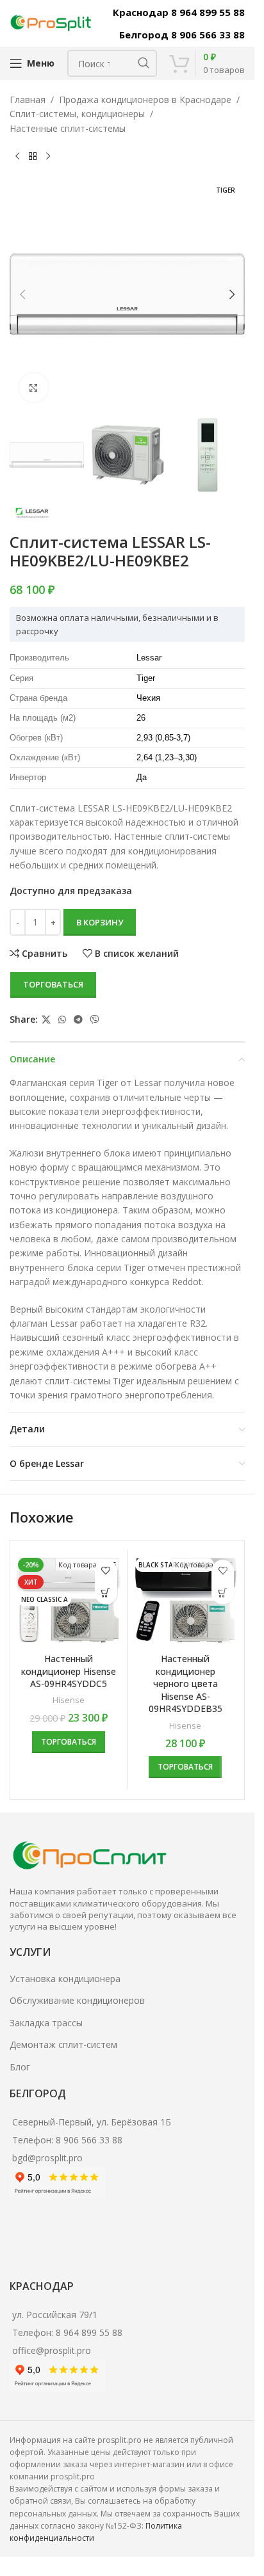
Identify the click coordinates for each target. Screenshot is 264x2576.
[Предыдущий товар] (17, 156)
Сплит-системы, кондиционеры (77, 114)
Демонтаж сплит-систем (63, 2044)
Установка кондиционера (65, 1979)
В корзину (100, 922)
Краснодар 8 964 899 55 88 (179, 12)
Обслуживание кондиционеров (77, 2000)
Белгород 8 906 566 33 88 (182, 35)
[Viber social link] (95, 1020)
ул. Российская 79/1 (55, 2315)
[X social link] (46, 1020)
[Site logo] (51, 22)
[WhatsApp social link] (62, 1020)
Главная (28, 100)
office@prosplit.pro (52, 2350)
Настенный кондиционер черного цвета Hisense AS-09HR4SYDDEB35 (186, 1684)
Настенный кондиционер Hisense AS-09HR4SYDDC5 (69, 1671)
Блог (20, 2067)
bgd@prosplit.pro (47, 2158)
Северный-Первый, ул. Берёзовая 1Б (92, 2122)
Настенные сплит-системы (68, 128)
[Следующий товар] (48, 156)
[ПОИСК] (144, 63)
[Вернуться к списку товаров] (33, 156)
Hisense (69, 1700)
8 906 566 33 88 (89, 2140)
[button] (22, 294)
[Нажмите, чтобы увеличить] (34, 388)
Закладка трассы (46, 2023)
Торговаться (53, 984)
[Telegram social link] (78, 1020)
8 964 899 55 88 (89, 2332)
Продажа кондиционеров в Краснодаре (145, 100)
